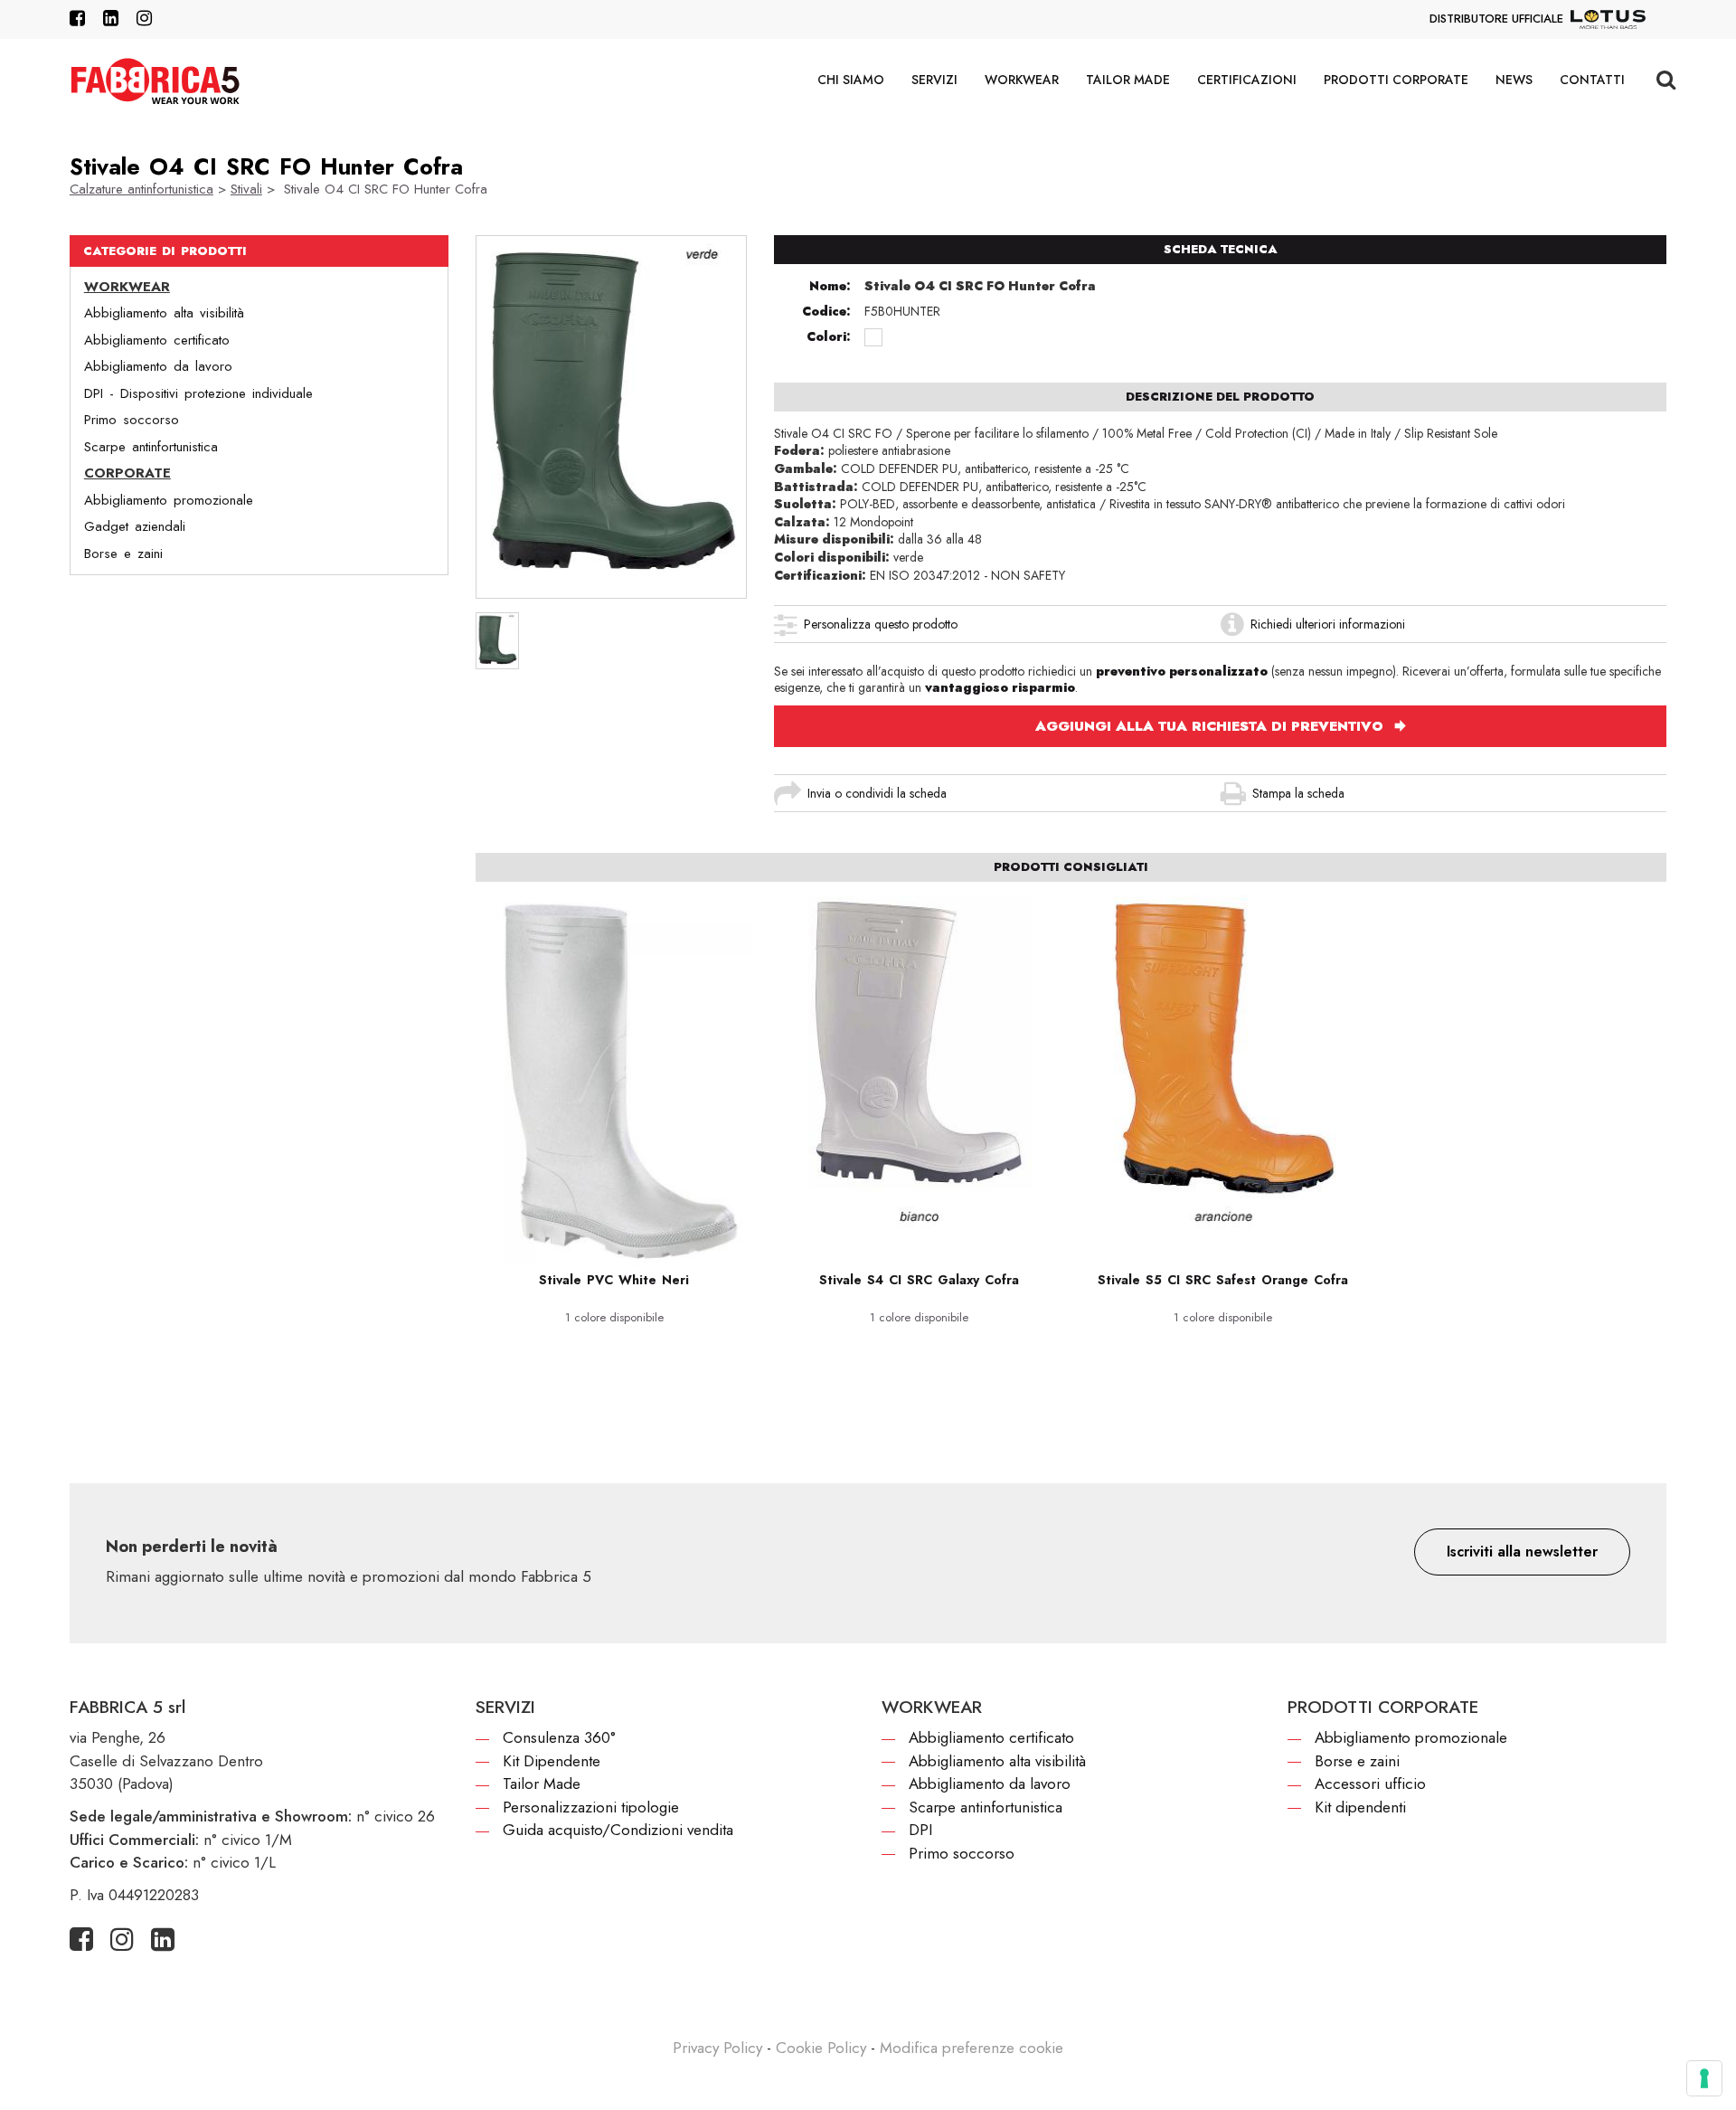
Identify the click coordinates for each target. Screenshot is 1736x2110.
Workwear (1022, 80)
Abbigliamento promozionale (169, 500)
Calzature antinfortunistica (142, 189)
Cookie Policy (821, 2048)
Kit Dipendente (552, 1761)
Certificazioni (1247, 80)
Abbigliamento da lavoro (158, 366)
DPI (920, 1830)
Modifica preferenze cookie (972, 2048)
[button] (1522, 1552)
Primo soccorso (132, 420)
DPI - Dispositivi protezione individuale (198, 393)
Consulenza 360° (559, 1737)
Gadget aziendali (135, 526)
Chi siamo (851, 80)
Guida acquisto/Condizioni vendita (618, 1830)
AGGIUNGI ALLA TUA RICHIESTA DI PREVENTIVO (1212, 726)
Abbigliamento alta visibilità (164, 313)
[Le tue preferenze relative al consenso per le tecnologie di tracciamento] (1704, 2078)
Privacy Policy (717, 2048)
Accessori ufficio (1370, 1784)
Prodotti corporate (1396, 80)
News (1514, 80)
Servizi (934, 80)
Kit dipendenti (1360, 1807)
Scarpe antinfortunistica (151, 447)
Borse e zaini (123, 554)
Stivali (246, 189)
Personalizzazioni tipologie (591, 1807)
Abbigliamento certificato (157, 340)
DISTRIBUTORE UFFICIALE (1496, 19)
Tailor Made (1128, 80)
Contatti (1592, 80)
